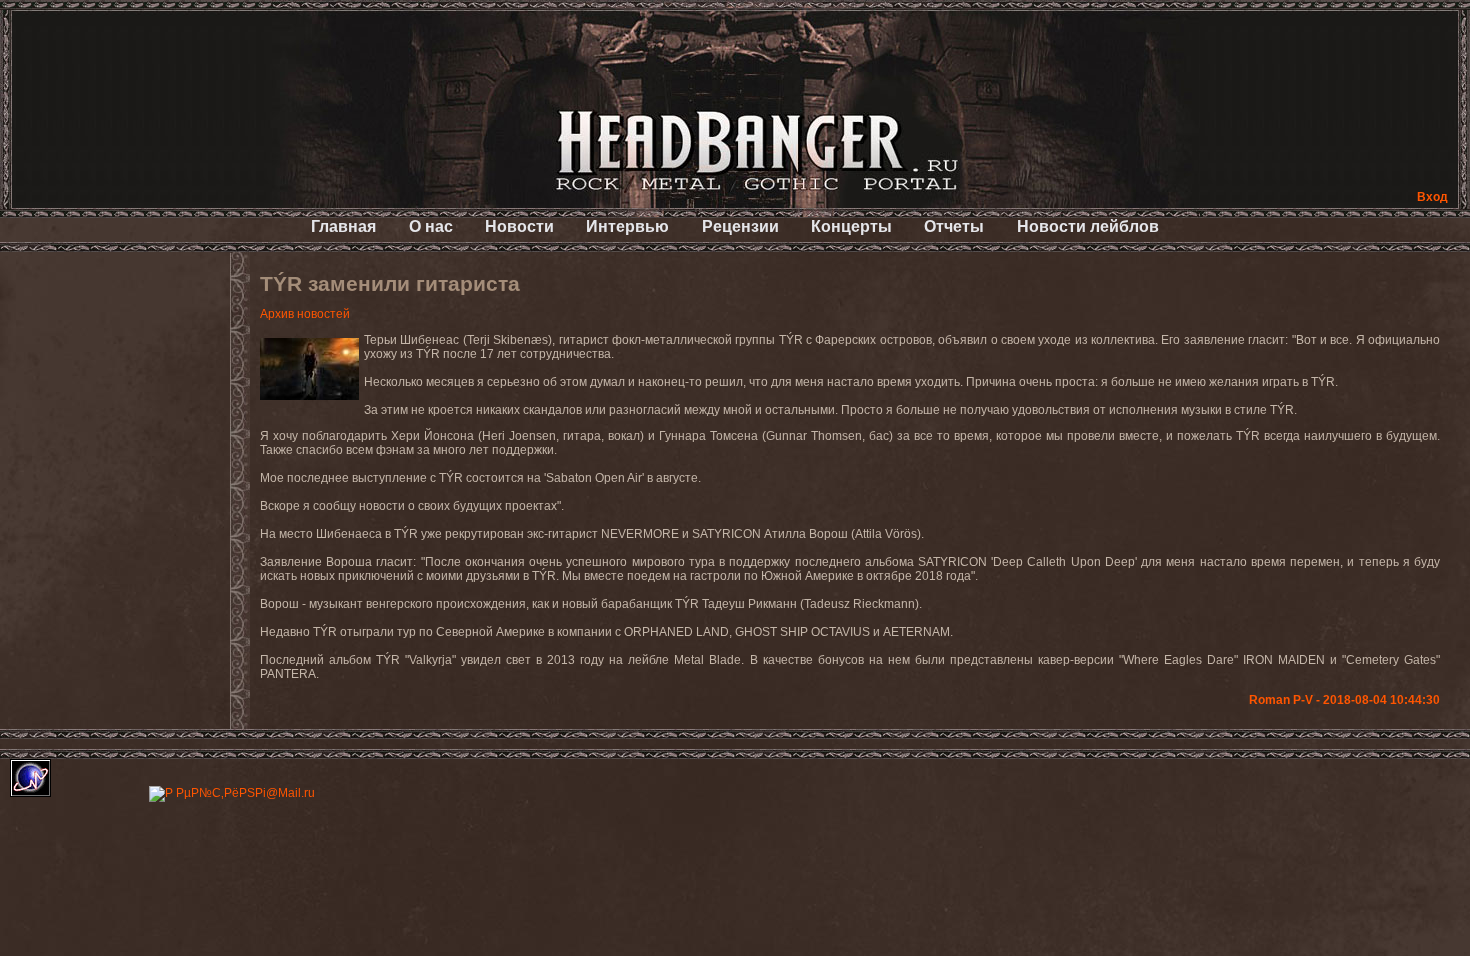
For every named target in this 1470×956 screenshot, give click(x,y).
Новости (519, 226)
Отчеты (954, 226)
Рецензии (740, 226)
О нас (431, 226)
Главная (343, 226)
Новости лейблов (1088, 226)
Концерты (851, 226)
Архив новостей (305, 314)
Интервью (627, 226)
